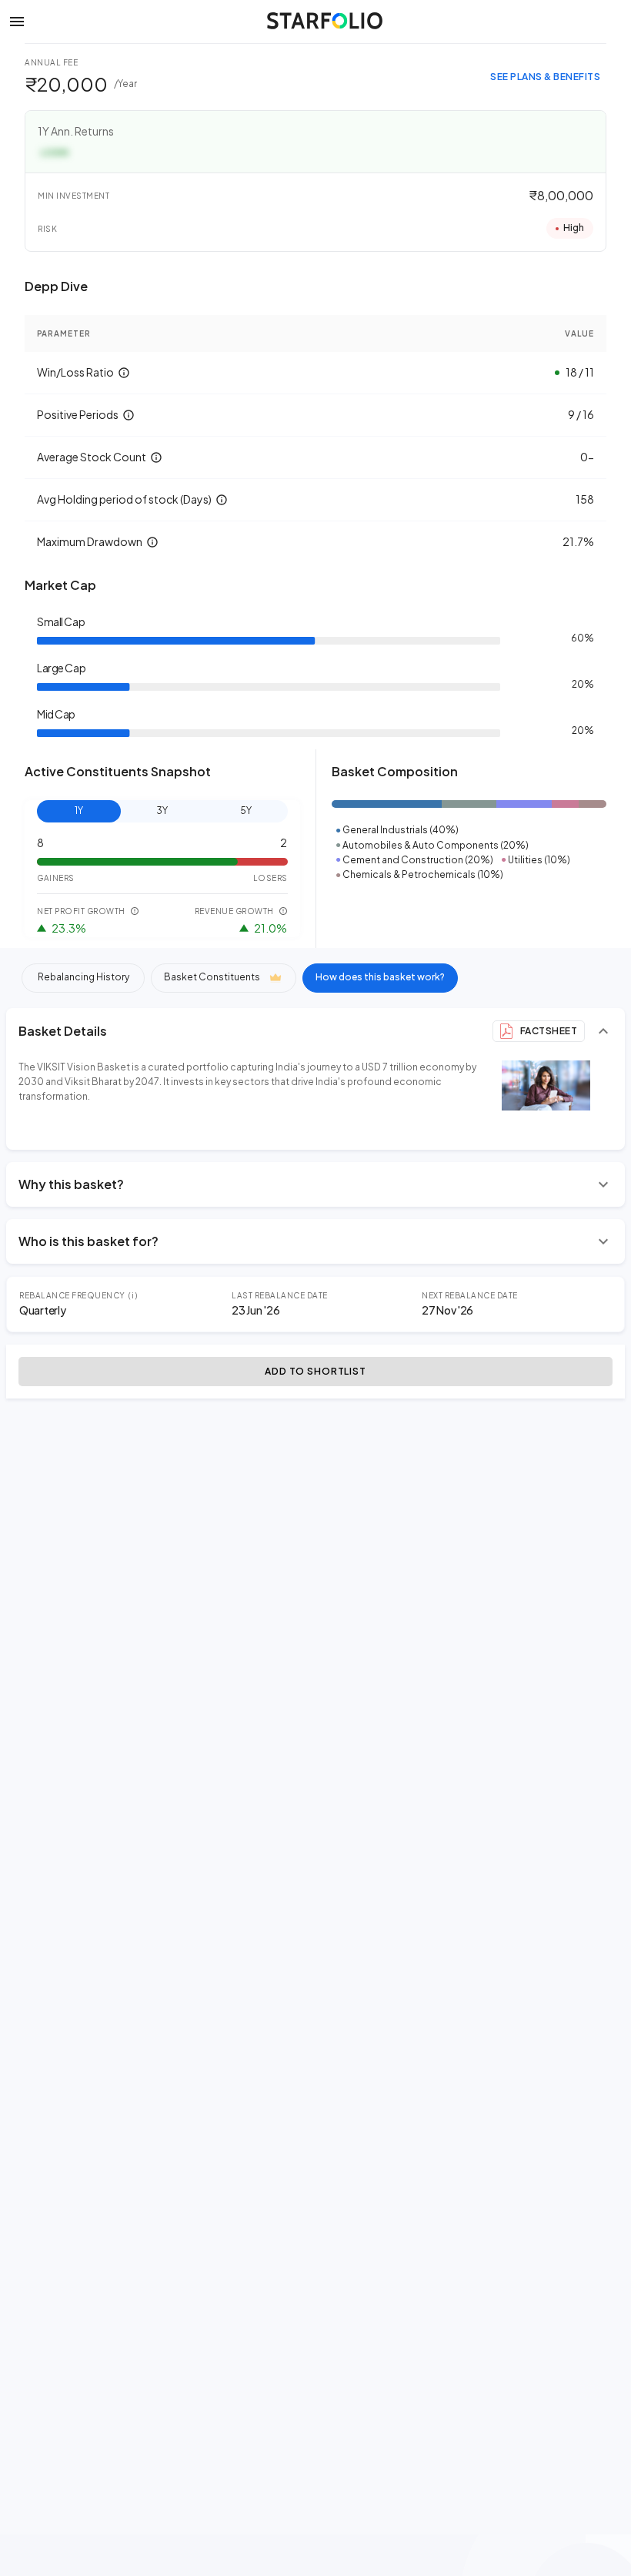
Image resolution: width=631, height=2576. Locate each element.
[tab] (83, 978)
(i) (134, 1295)
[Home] (325, 21)
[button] (17, 21)
